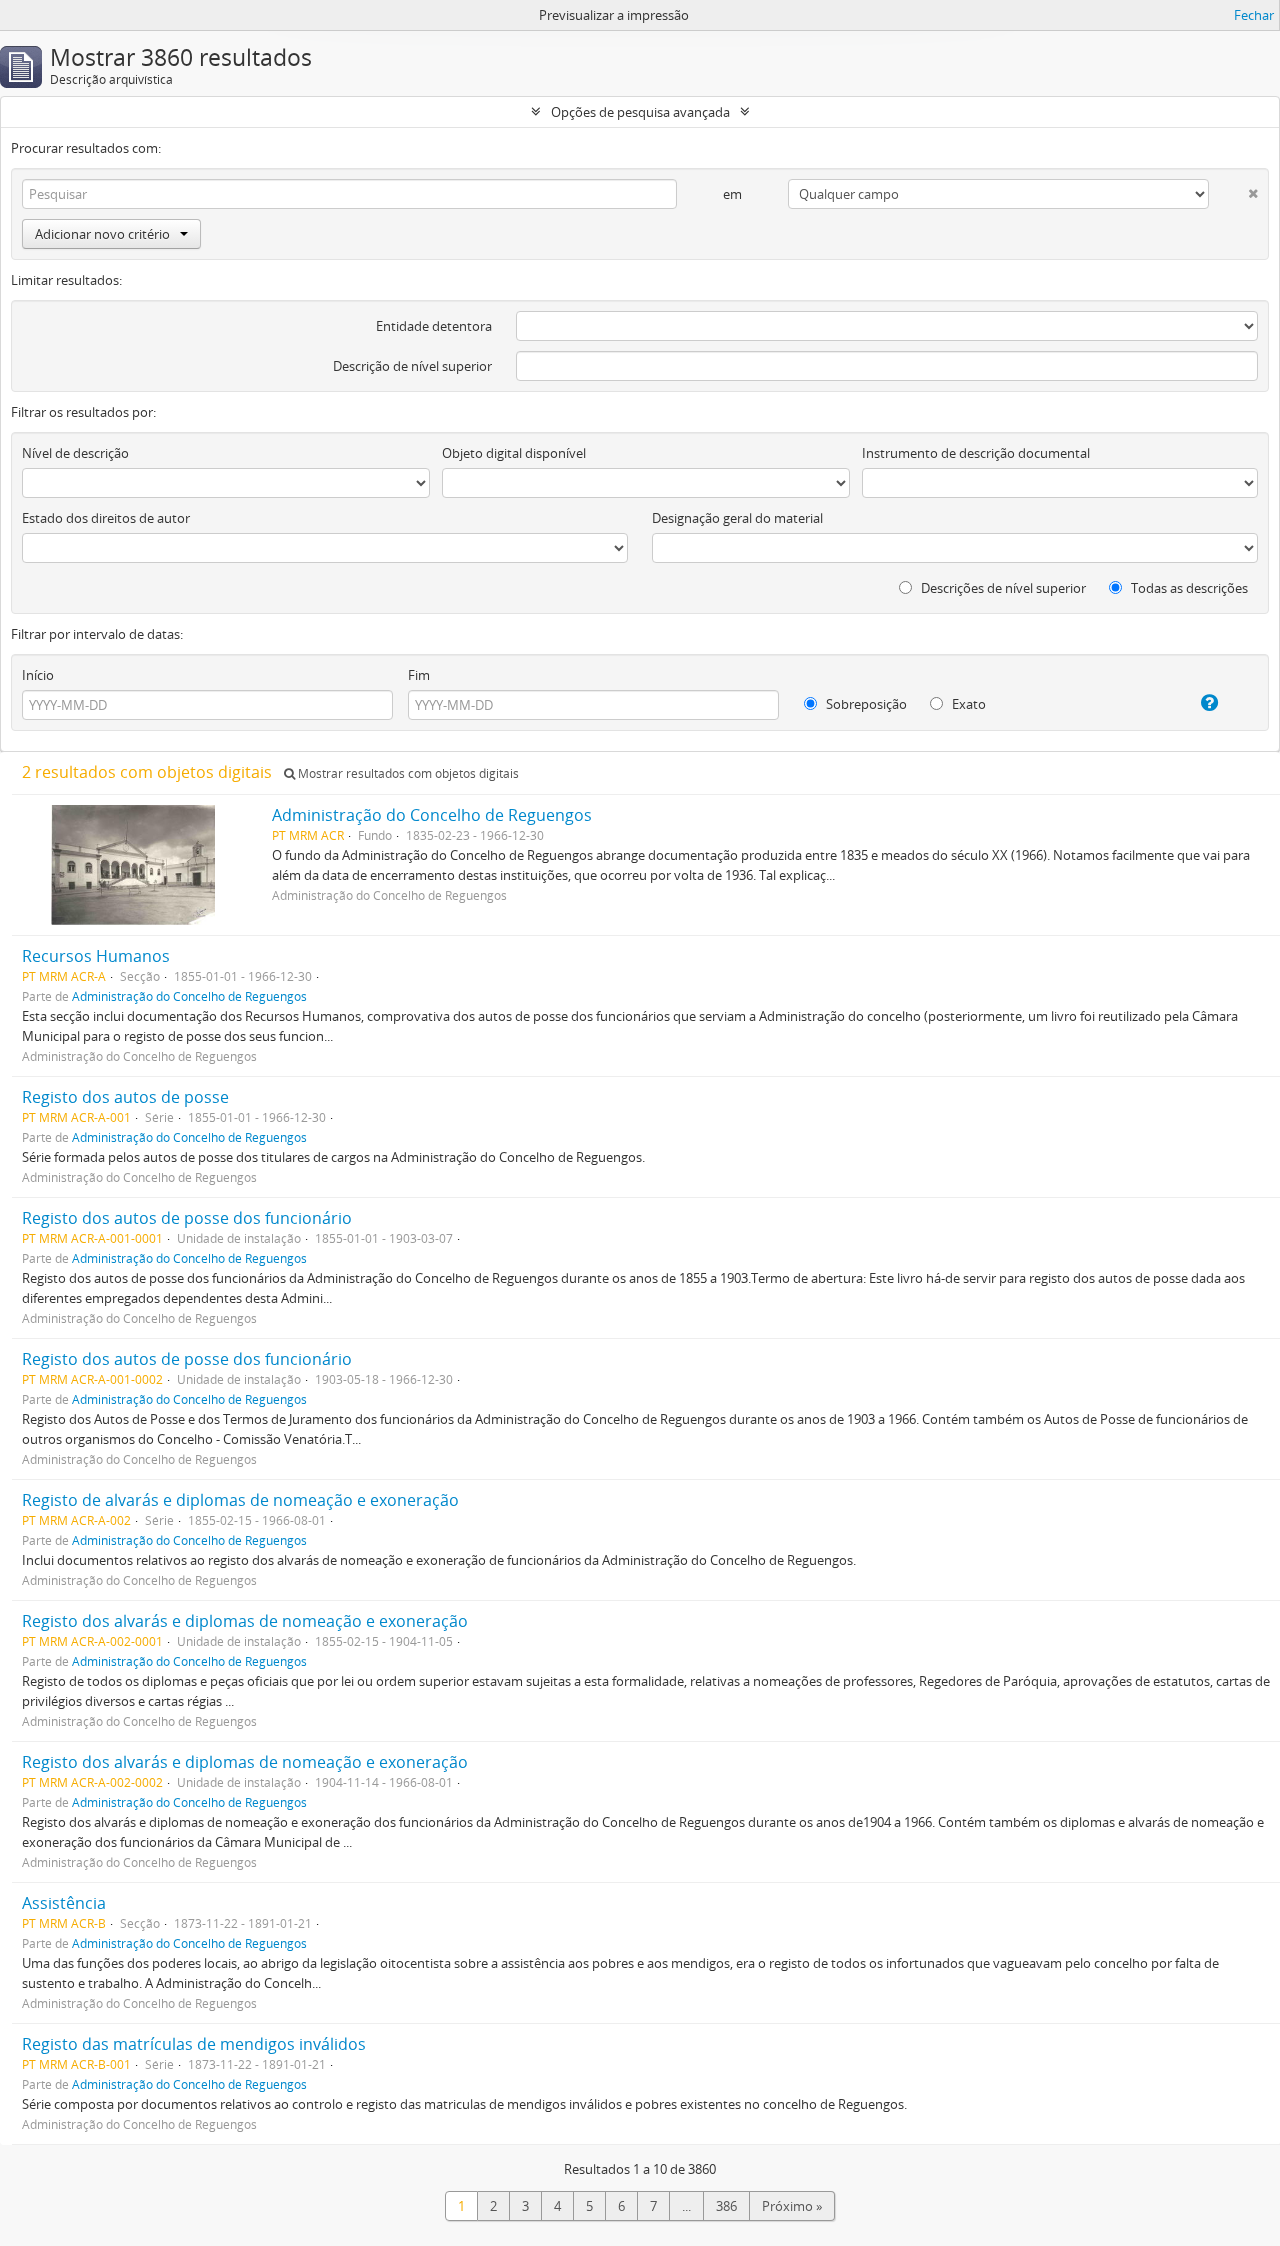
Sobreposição (865, 704)
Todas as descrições (1188, 588)
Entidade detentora (434, 326)
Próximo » (792, 2206)
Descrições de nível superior (1002, 588)
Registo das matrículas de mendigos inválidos (194, 2044)
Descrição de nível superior (412, 366)
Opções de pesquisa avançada (640, 112)
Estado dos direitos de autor (106, 518)
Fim (419, 675)
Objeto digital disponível (514, 453)
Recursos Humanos (96, 956)
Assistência (64, 1903)
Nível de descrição (75, 453)
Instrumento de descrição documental (976, 453)
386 (726, 2206)
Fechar (1254, 15)
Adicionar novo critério (102, 234)
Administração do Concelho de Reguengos (432, 815)
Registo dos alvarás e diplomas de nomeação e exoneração (245, 1621)
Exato (967, 704)
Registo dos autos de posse (125, 1097)
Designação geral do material (737, 518)
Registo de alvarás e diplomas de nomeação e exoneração (240, 1500)
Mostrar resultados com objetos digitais (407, 773)
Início (38, 675)
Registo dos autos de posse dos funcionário (187, 1218)
